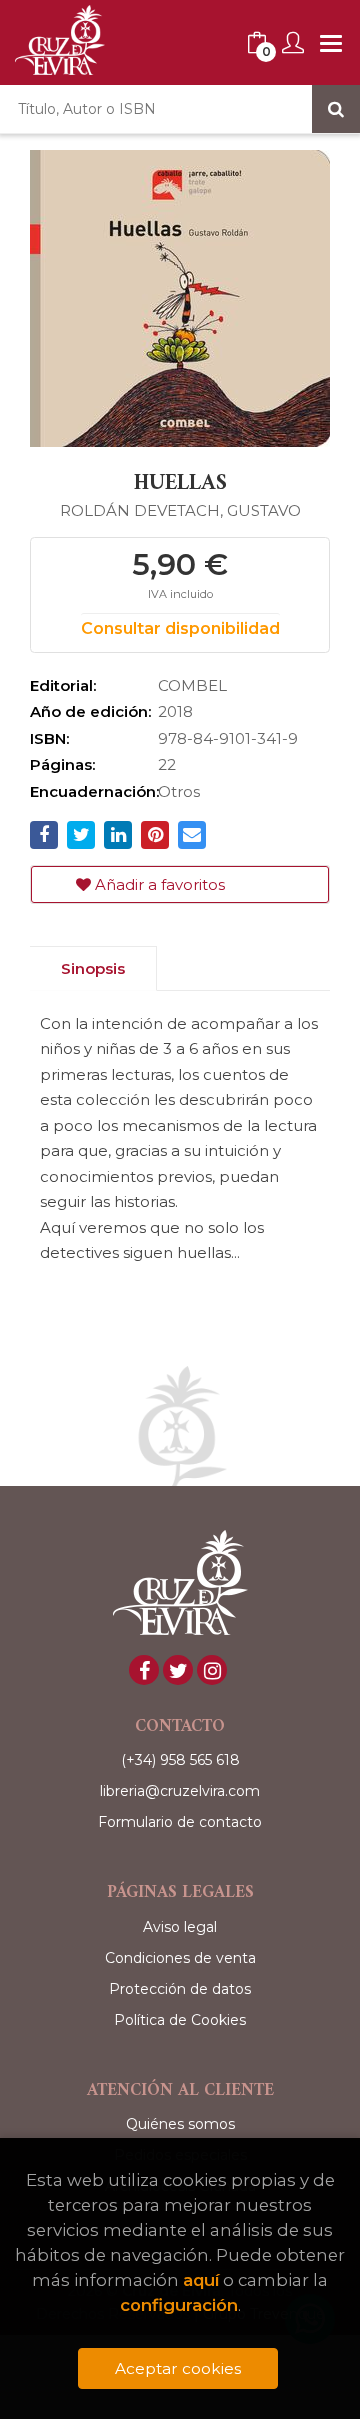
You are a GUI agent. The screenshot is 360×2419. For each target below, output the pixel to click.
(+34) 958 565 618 (180, 1760)
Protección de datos (180, 1989)
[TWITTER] (178, 1670)
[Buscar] (336, 109)
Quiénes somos (180, 2124)
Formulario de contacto (180, 1822)
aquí (201, 2280)
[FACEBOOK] (144, 1670)
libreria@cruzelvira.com (180, 1791)
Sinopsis (93, 968)
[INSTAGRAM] (212, 1670)
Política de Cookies (180, 2020)
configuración (179, 2305)
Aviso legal (180, 1927)
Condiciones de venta (180, 1958)
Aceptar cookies (178, 2368)
